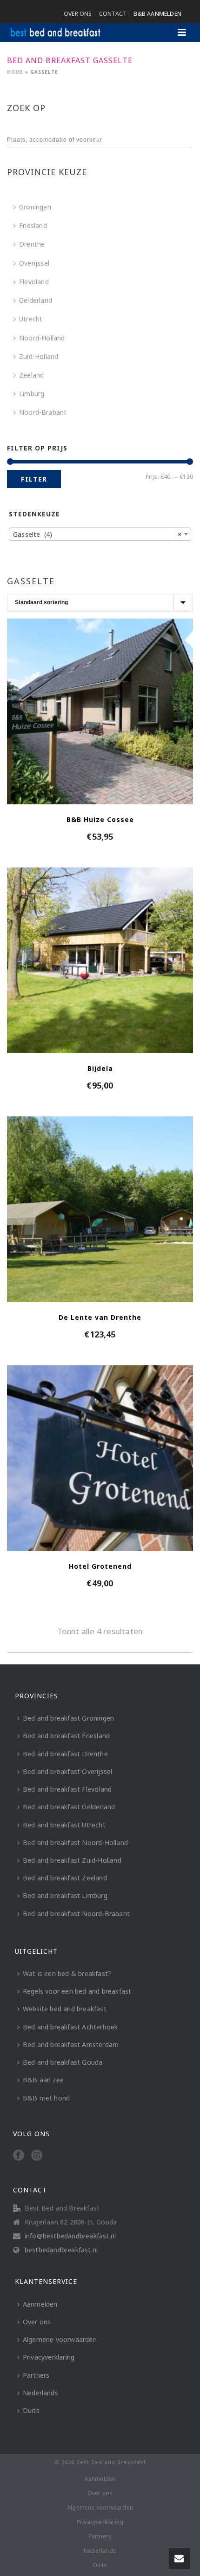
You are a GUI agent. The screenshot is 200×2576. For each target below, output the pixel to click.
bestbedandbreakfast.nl (61, 2250)
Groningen (35, 207)
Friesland (33, 225)
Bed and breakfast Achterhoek (70, 2027)
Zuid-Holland (39, 356)
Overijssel (34, 263)
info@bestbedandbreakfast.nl (70, 2236)
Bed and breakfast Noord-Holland (75, 1842)
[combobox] (100, 534)
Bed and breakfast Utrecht (64, 1825)
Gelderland (36, 300)
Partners (36, 2375)
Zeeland (31, 375)
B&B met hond (46, 2098)
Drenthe (32, 244)
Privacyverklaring (49, 2357)
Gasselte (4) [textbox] (97, 534)
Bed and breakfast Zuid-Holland (72, 1860)
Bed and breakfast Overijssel (68, 1771)
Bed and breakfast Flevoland (67, 1789)
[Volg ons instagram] (37, 2156)
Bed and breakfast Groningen (68, 1718)
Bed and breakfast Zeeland (65, 1878)
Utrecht (31, 319)
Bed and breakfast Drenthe (65, 1754)
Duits (31, 2410)
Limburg (32, 394)
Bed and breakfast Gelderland (69, 1807)
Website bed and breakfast (65, 2009)
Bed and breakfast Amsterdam (71, 2044)
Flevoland (34, 282)
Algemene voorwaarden (60, 2339)
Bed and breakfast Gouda (63, 2062)
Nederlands (40, 2393)
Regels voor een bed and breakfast (77, 1991)
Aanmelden (40, 2304)
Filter (34, 479)
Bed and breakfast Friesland (66, 1736)
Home (15, 72)
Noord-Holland (42, 338)
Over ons (37, 2322)
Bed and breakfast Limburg (65, 1895)
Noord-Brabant (43, 412)
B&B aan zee (43, 2080)
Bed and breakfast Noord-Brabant (76, 1914)
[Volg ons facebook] (19, 2156)
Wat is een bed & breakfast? (67, 1973)
